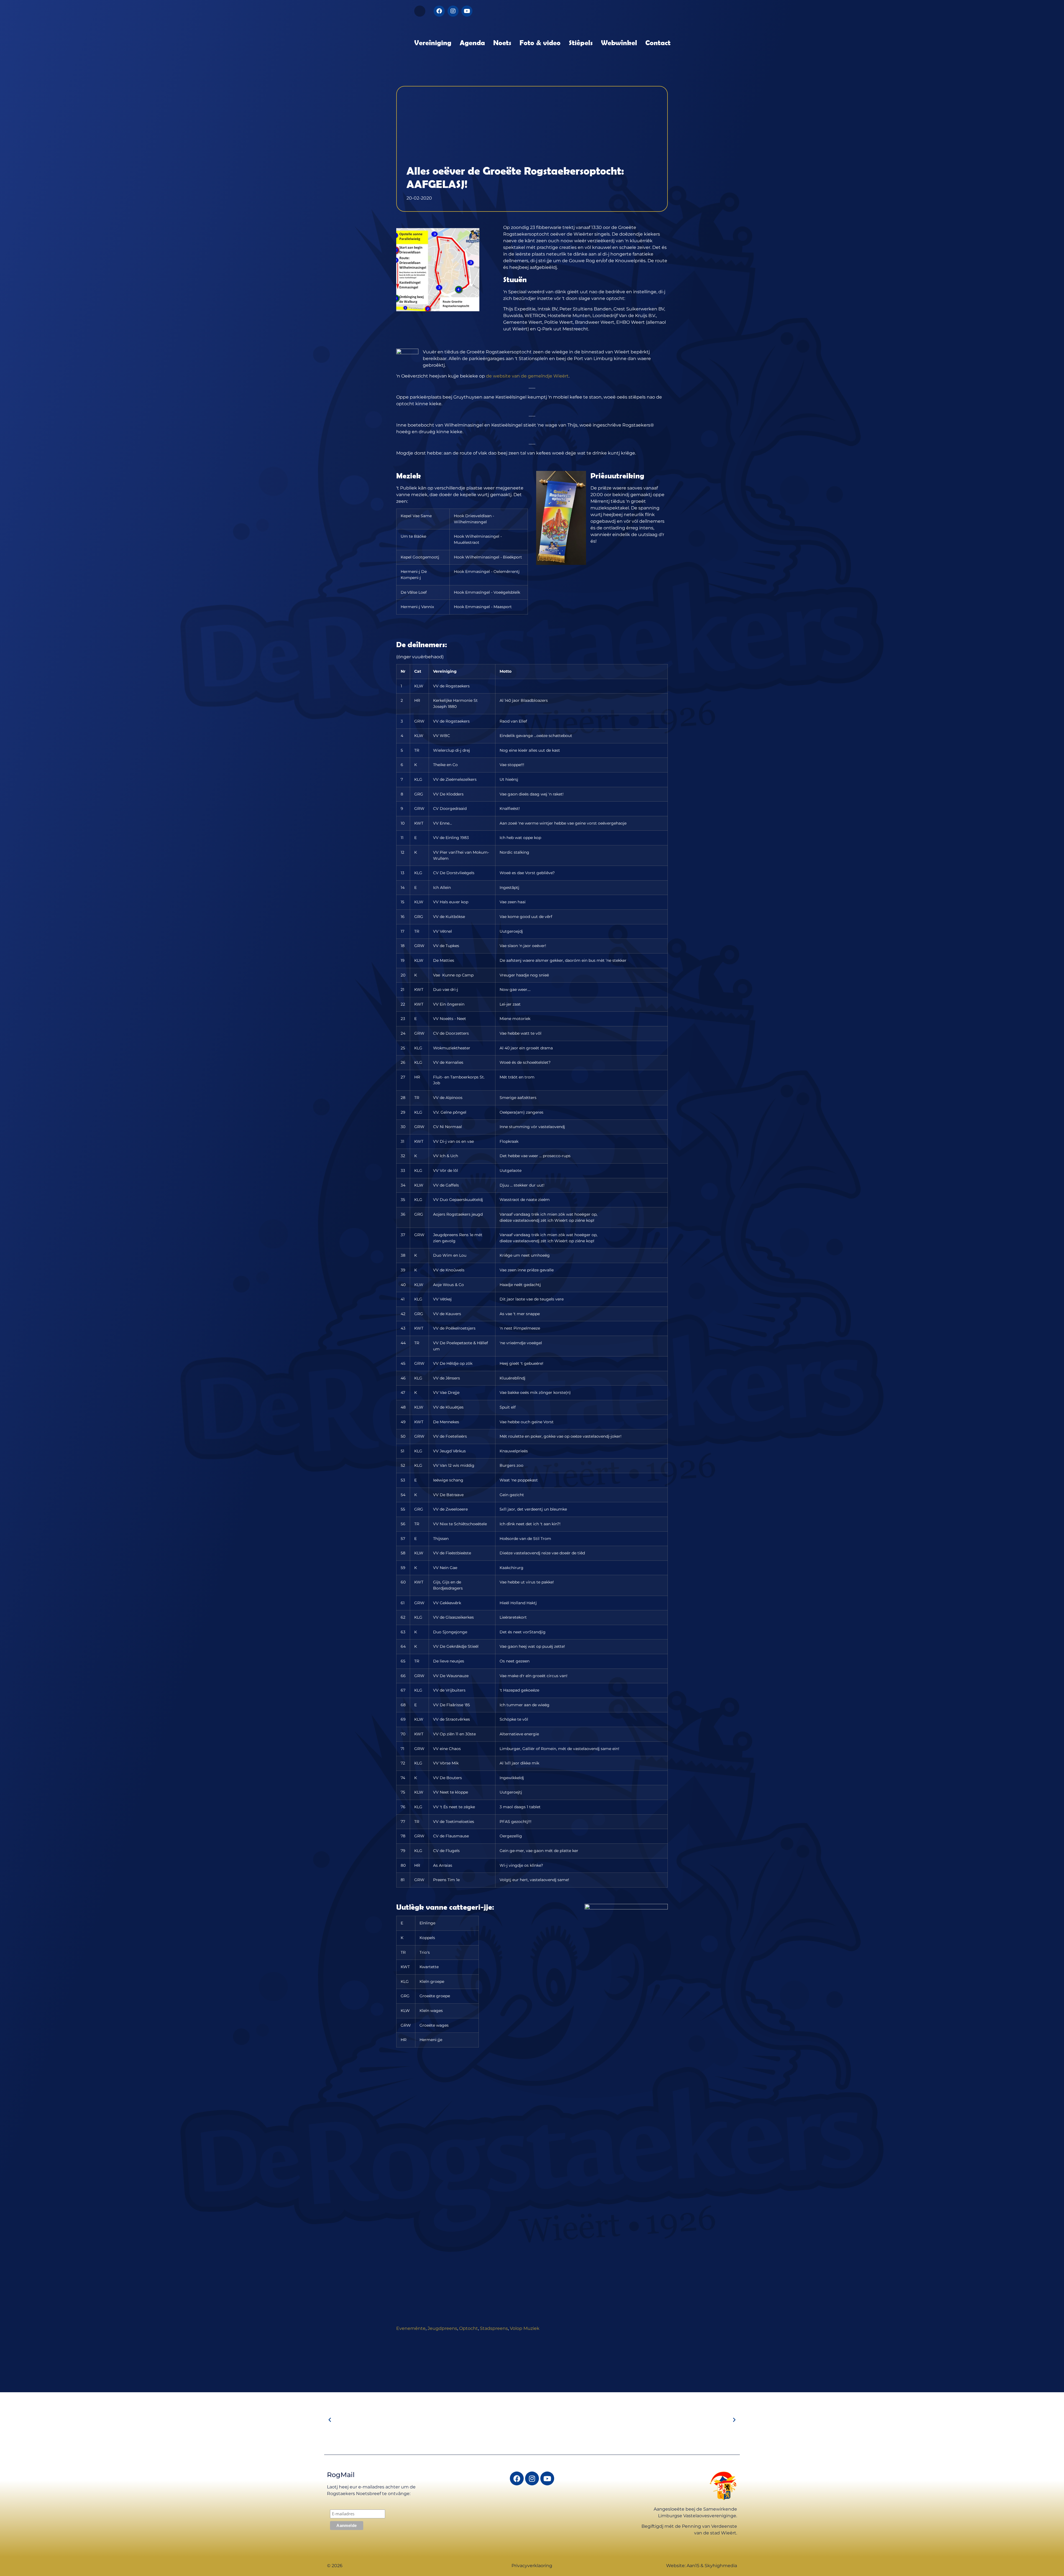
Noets (502, 42)
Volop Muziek (525, 2328)
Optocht (469, 2328)
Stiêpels (581, 42)
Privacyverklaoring (532, 2566)
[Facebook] (439, 11)
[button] (420, 11)
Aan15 (693, 2566)
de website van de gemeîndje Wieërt (527, 376)
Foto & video (540, 42)
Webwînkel (619, 42)
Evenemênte (411, 2328)
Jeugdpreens (442, 2328)
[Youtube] (467, 11)
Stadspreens (494, 2328)
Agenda (472, 42)
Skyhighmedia (721, 2566)
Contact (658, 42)
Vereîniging (433, 42)
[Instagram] (453, 11)
